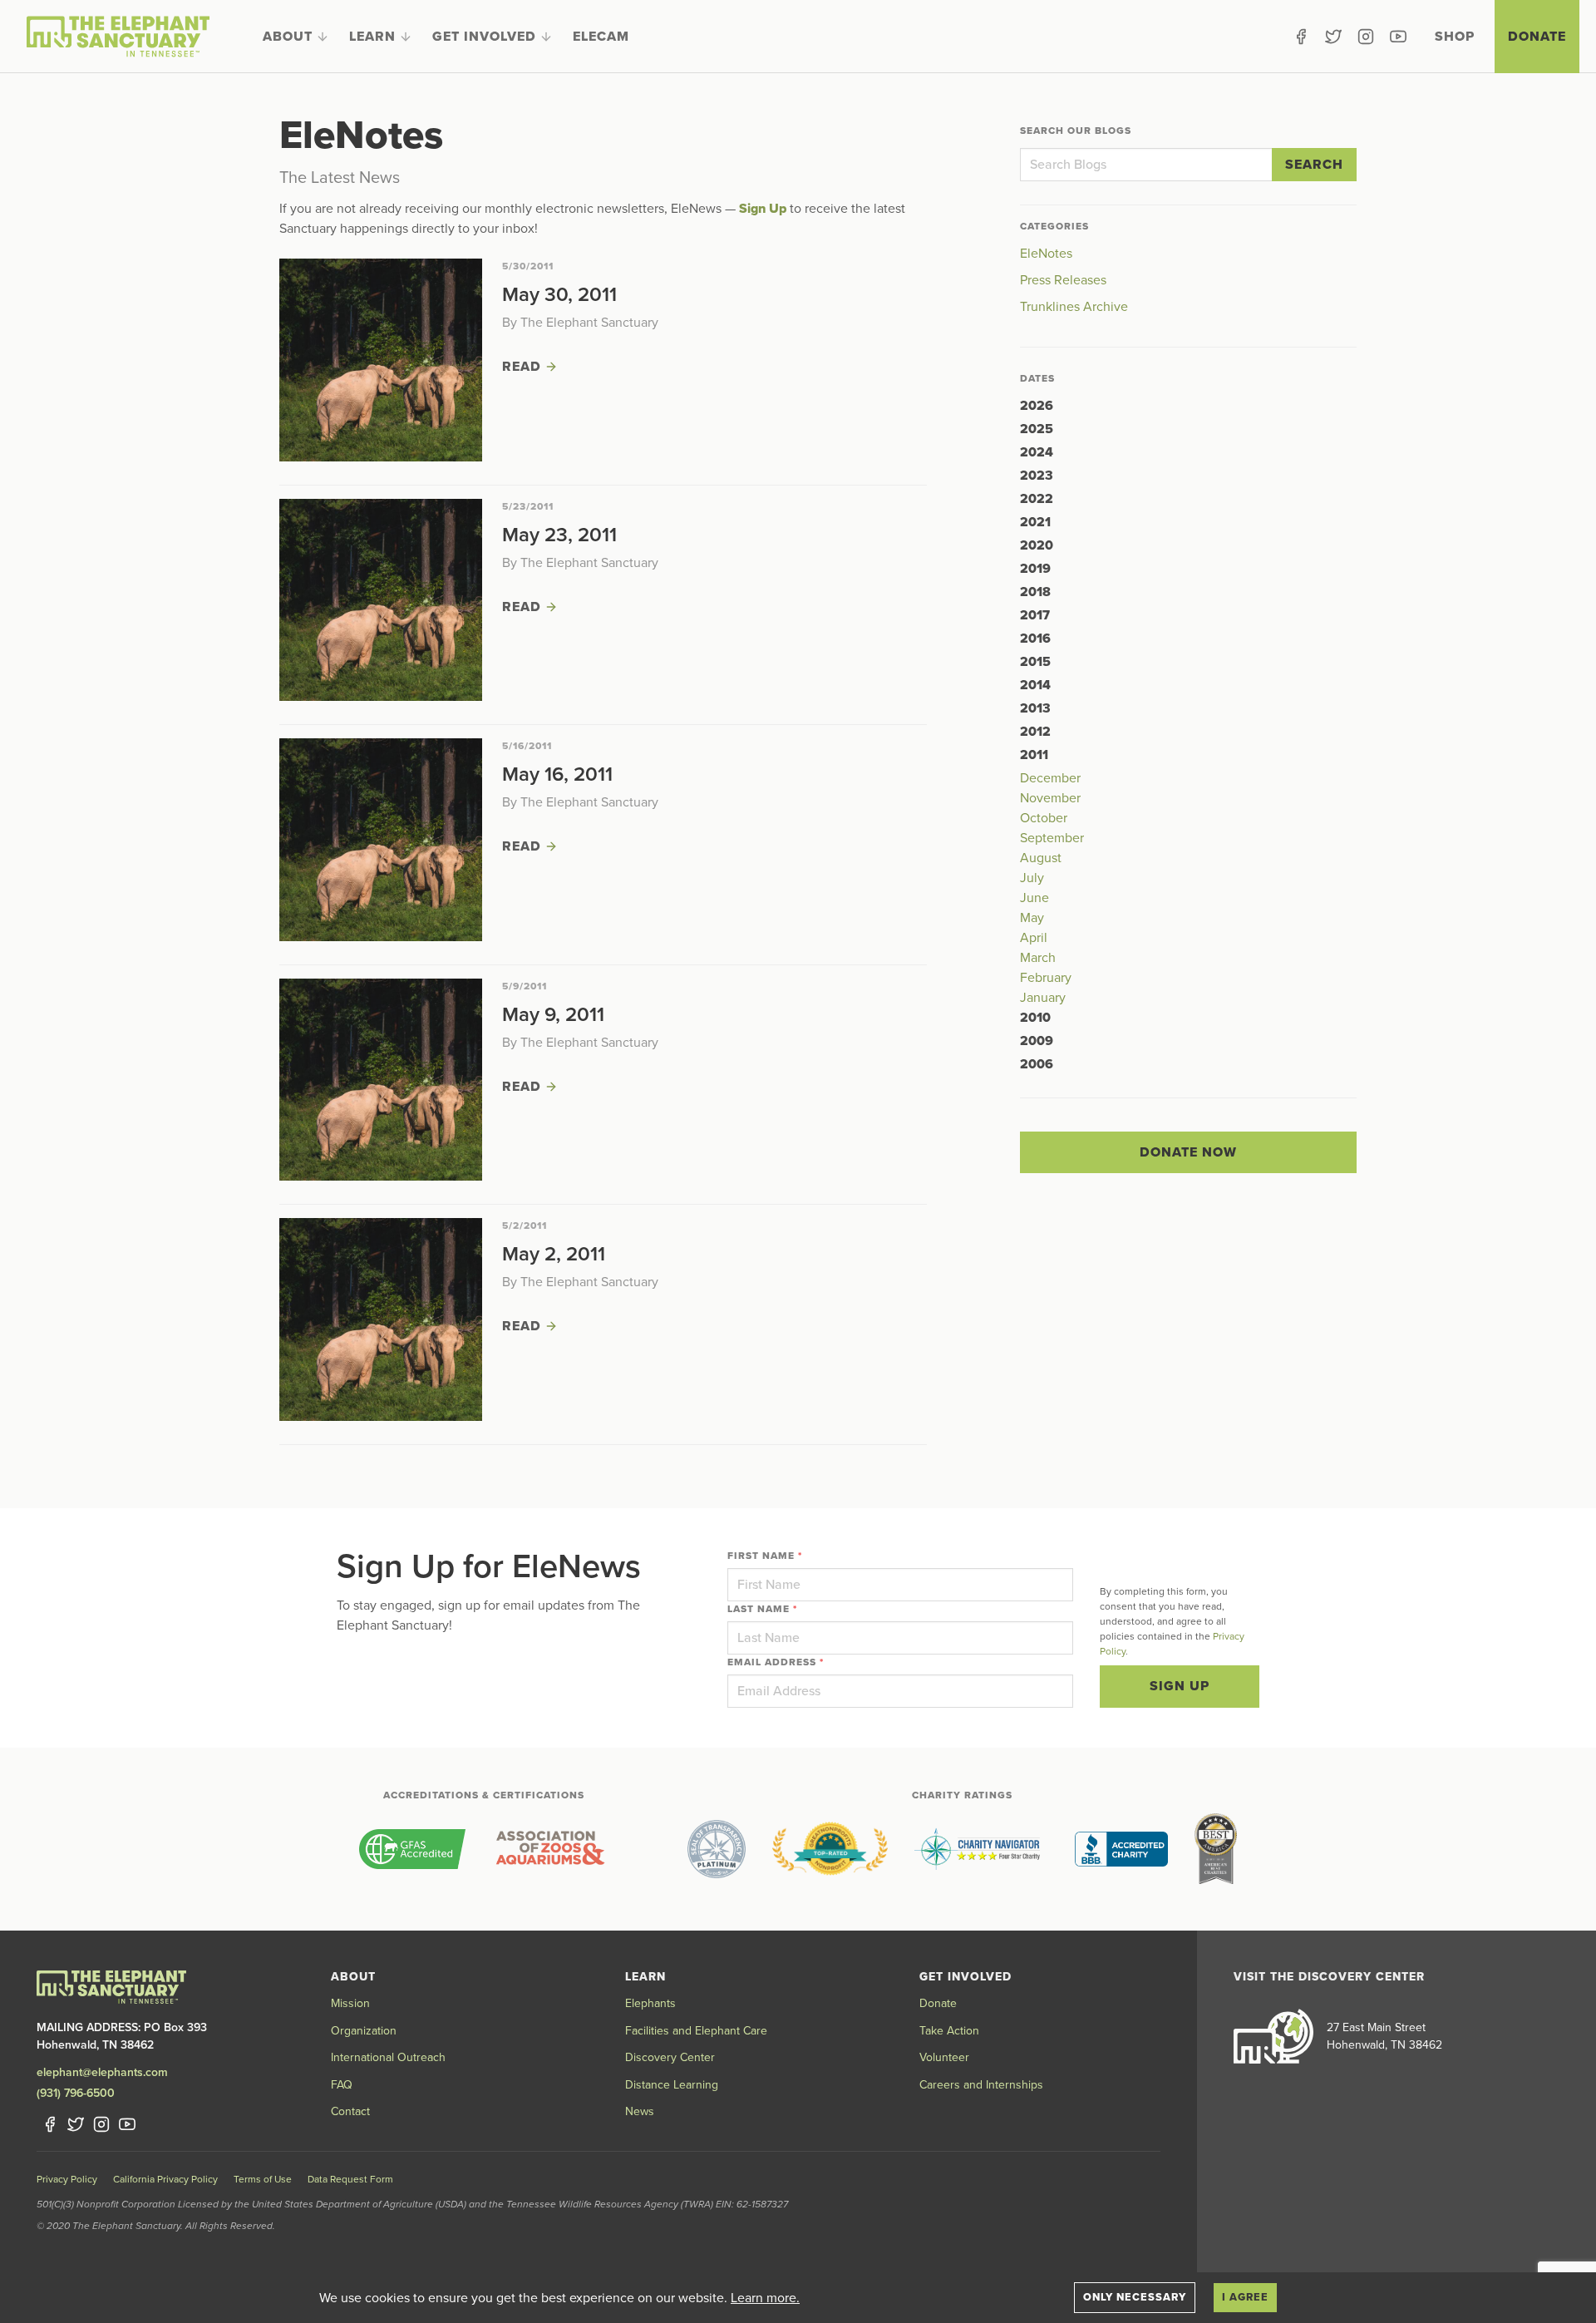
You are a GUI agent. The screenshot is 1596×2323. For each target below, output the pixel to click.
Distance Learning (672, 2085)
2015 (1035, 662)
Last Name (762, 1609)
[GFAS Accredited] (412, 1849)
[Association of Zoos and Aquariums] (550, 1849)
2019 (1035, 569)
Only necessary (1135, 2297)
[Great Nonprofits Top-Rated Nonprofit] (830, 1849)
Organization (364, 2031)
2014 (1035, 685)
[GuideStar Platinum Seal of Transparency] (717, 1849)
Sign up (1180, 1686)
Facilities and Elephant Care (696, 2031)
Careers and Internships (981, 2085)
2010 (1035, 1018)
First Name (765, 1556)
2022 (1037, 499)
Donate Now (1188, 1152)
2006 (1037, 1064)
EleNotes (1046, 254)
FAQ (342, 2085)
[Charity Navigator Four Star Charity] (981, 1849)
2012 (1035, 732)
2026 (1037, 406)
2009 (1037, 1041)
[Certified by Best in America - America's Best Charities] (1216, 1849)
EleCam (601, 37)
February (1046, 978)
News (640, 2111)
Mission (350, 2003)
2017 (1035, 615)
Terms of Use (263, 2179)
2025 (1037, 429)
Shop (1455, 37)
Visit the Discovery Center (1329, 1977)
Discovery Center (670, 2057)
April (1034, 938)
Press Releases (1063, 280)
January (1043, 998)
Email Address (776, 1662)
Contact (350, 2111)
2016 (1035, 639)
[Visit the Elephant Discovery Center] (1273, 2036)
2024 (1037, 452)
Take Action (949, 2031)
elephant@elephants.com (102, 2072)
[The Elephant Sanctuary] (118, 37)
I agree (1245, 2297)
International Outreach (388, 2057)
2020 (1037, 545)
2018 (1035, 592)
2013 (1035, 708)
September (1052, 838)
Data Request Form (350, 2179)
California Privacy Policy (165, 2179)
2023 (1037, 476)
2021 (1035, 522)
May (1032, 918)
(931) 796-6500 (76, 2093)
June (1034, 898)
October (1044, 818)
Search (1314, 165)
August (1041, 858)
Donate (1537, 37)
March (1038, 958)
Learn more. (765, 2298)
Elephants (650, 2003)
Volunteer (944, 2057)
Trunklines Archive (1074, 307)
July (1032, 878)
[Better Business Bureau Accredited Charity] (1121, 1849)
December (1050, 778)
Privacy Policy (67, 2179)
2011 (1034, 755)
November (1050, 798)
